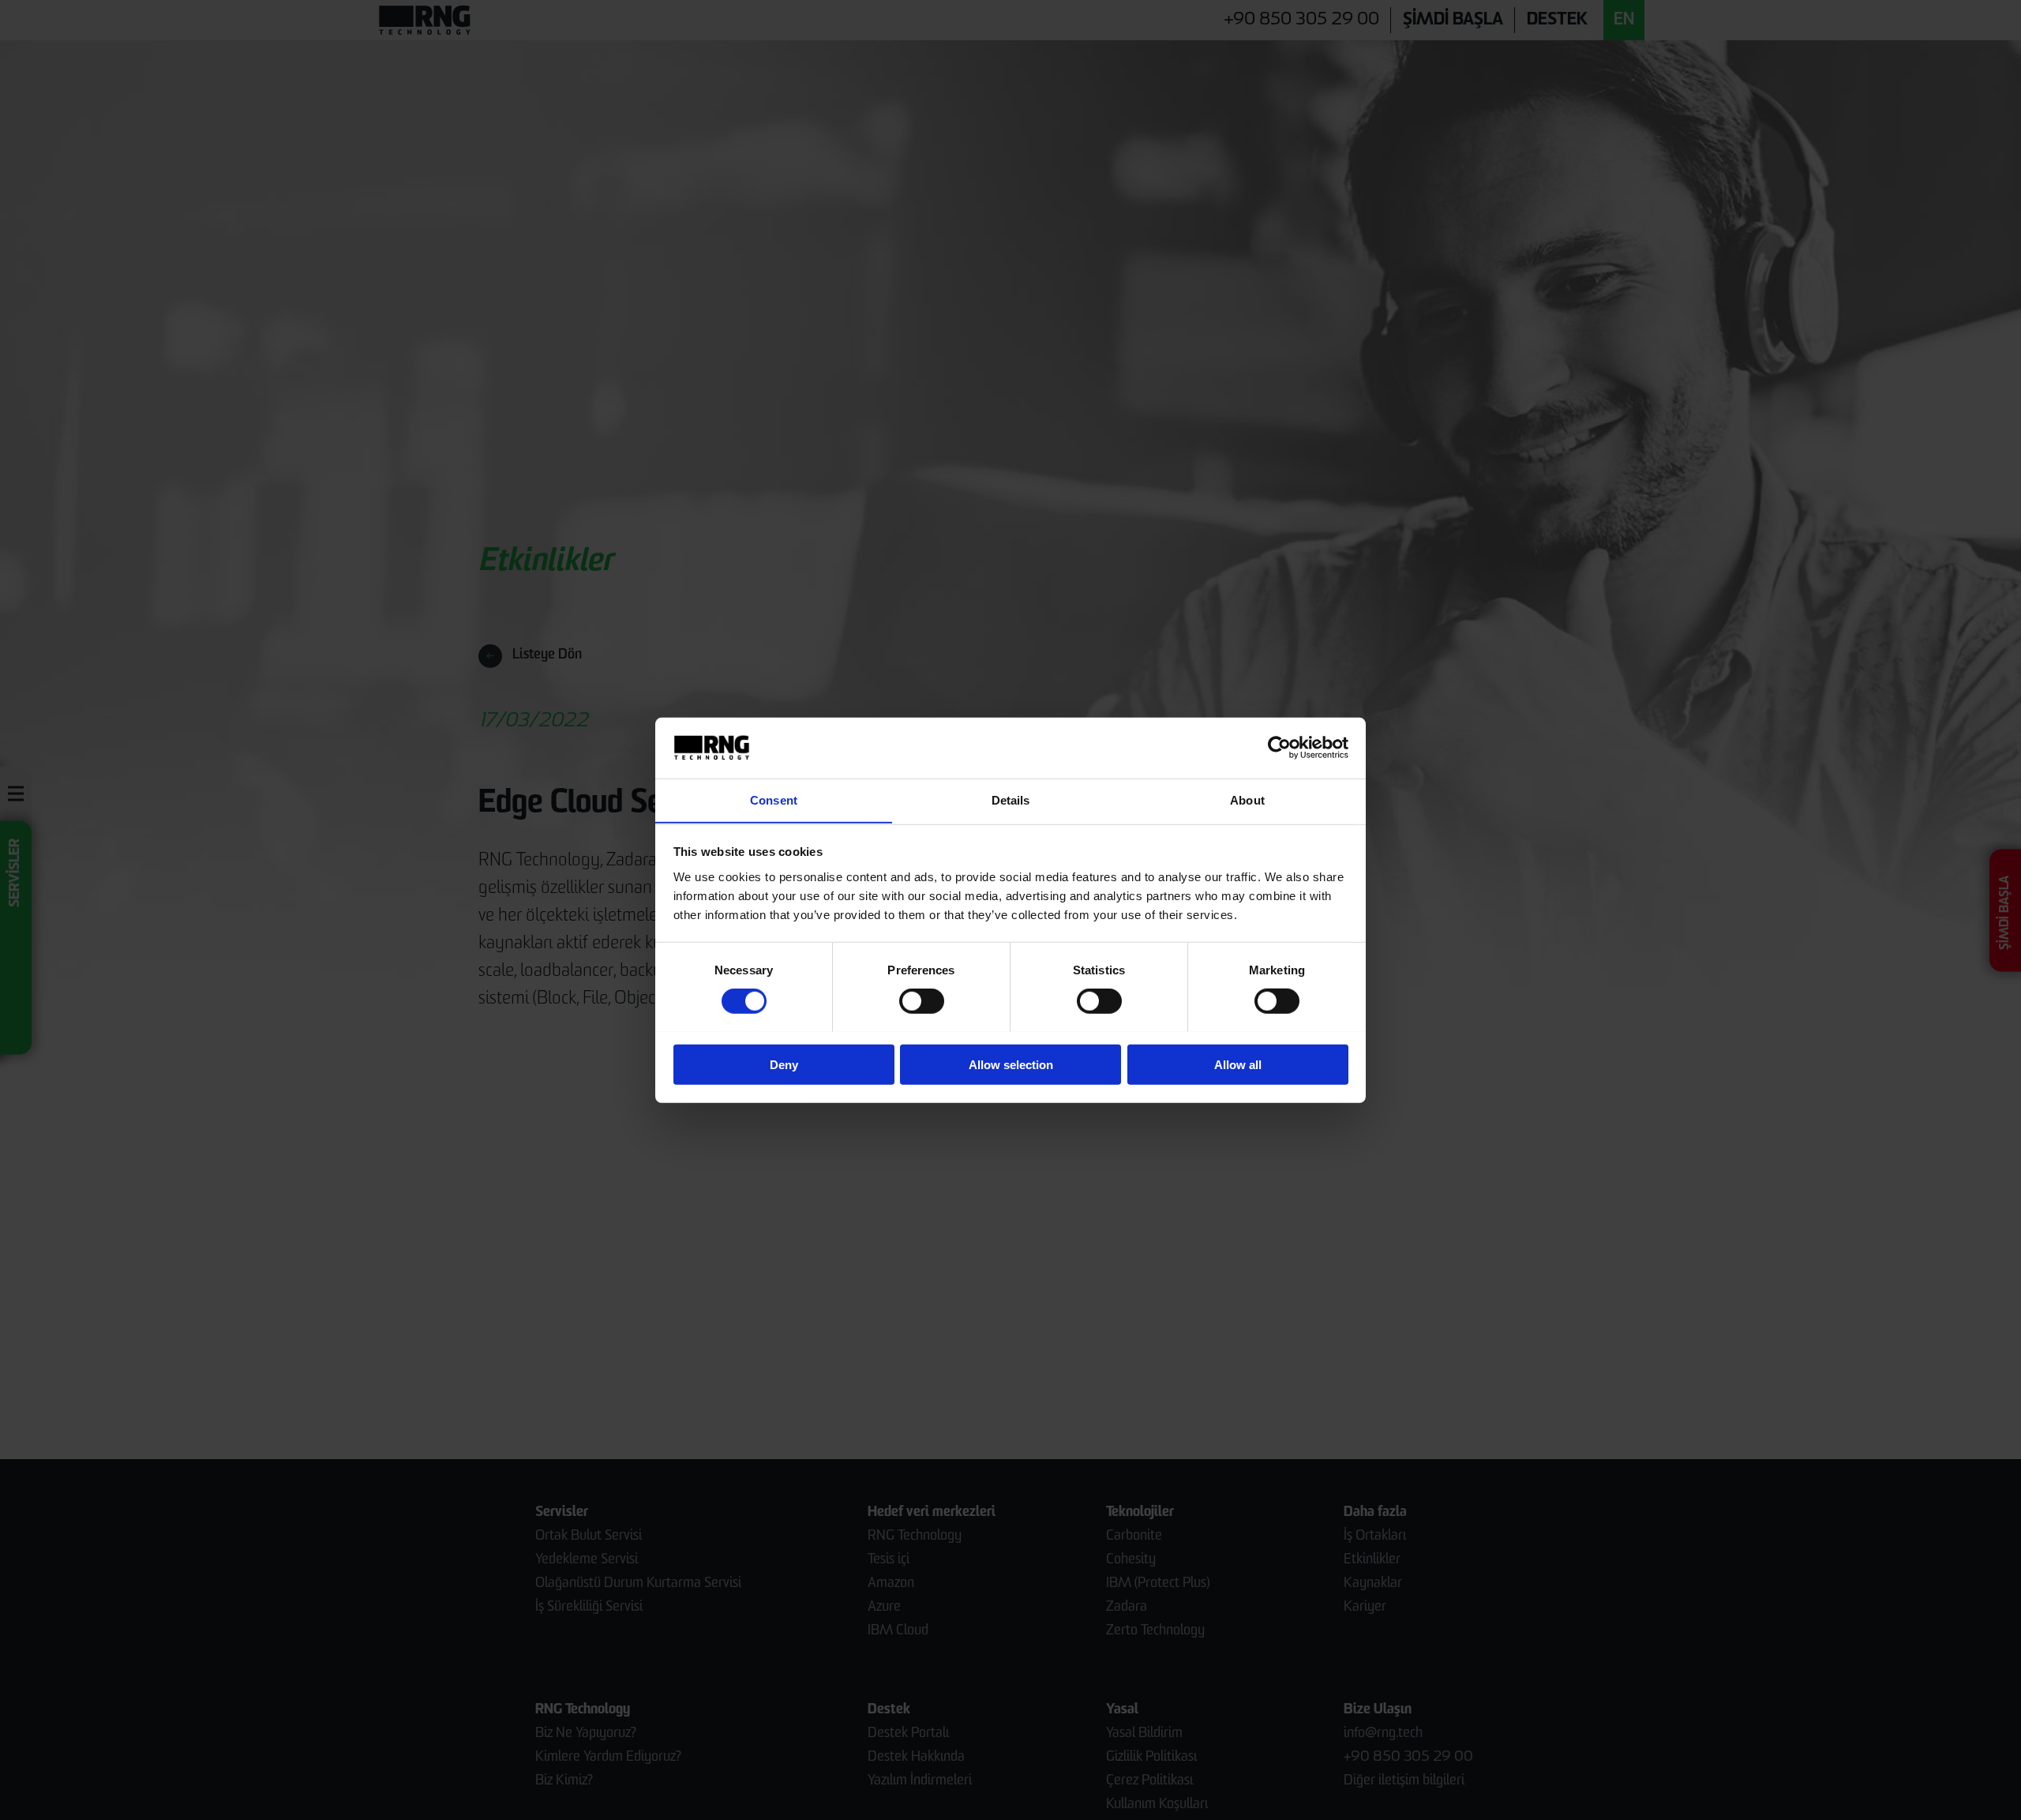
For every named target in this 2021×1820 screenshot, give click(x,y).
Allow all (1238, 1064)
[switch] (922, 1000)
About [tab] (1247, 799)
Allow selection (1011, 1064)
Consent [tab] (774, 799)
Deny (784, 1064)
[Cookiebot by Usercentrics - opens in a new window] (1279, 748)
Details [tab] (1011, 799)
